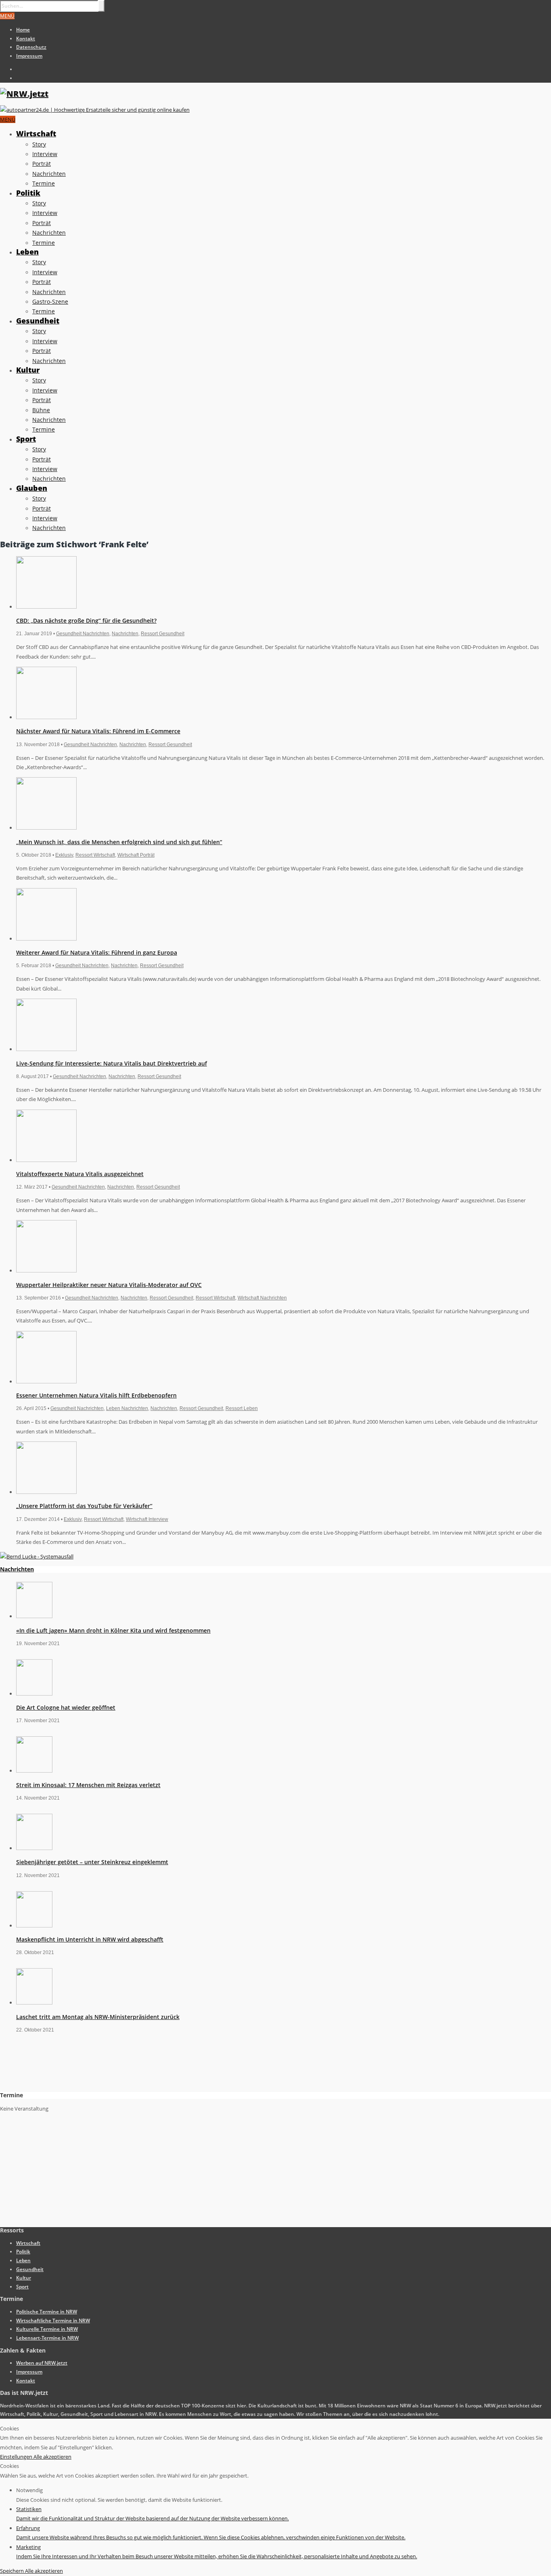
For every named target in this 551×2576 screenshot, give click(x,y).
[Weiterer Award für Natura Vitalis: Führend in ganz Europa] (46, 939)
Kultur (28, 370)
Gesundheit (38, 321)
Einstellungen (17, 2457)
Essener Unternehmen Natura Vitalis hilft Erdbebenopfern (96, 1395)
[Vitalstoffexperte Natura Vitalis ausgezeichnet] (46, 1160)
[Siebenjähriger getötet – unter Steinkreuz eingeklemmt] (34, 1848)
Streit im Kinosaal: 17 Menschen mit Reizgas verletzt (88, 1785)
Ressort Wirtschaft (95, 855)
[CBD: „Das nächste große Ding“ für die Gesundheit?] (46, 607)
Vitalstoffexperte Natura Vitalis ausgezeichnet (80, 1174)
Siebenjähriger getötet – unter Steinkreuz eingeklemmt (92, 1862)
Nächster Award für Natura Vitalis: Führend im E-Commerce (98, 731)
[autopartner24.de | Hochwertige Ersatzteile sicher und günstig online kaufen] (95, 110)
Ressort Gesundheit (163, 634)
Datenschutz (31, 47)
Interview (45, 154)
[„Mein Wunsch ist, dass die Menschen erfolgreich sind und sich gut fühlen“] (46, 828)
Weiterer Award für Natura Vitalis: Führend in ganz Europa (97, 952)
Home (23, 30)
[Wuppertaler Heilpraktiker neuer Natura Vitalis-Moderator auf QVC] (46, 1270)
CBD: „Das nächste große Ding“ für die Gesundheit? (86, 621)
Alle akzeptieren (52, 2457)
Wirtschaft (36, 133)
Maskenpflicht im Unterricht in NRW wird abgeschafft (90, 1939)
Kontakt (26, 39)
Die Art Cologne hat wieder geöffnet (66, 1707)
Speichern (13, 2571)
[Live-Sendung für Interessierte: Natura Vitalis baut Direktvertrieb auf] (46, 1049)
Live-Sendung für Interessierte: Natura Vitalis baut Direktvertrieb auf (112, 1063)
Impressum (29, 56)
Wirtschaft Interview (147, 1519)
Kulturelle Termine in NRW (47, 2329)
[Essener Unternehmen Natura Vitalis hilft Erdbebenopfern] (46, 1381)
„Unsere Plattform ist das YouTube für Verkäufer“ (84, 1506)
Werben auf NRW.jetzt (42, 2363)
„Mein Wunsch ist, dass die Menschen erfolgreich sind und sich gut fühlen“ (119, 842)
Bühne (41, 410)
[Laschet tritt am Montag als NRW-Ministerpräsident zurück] (34, 2002)
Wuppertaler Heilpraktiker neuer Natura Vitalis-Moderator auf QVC (109, 1285)
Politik (28, 193)
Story (39, 144)
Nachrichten (49, 174)
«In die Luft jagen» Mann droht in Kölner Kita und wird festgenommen (113, 1630)
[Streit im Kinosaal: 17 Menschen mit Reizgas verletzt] (34, 1771)
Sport (26, 439)
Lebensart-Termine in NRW (47, 2338)
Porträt (42, 164)
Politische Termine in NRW (47, 2312)
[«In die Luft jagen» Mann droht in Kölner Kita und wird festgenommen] (34, 1616)
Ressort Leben (242, 1408)
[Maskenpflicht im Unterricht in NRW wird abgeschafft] (34, 1925)
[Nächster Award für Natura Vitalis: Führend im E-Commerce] (46, 717)
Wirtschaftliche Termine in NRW (53, 2320)
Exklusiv (64, 855)
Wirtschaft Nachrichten (262, 1298)
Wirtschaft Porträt (136, 855)
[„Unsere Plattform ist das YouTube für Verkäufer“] (46, 1492)
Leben (27, 252)
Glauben (32, 488)
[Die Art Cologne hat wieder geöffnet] (34, 1694)
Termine (44, 183)
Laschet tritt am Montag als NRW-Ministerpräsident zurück (98, 2017)
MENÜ (7, 16)
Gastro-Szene (50, 301)
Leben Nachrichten (127, 1408)
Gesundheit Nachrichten (83, 634)
